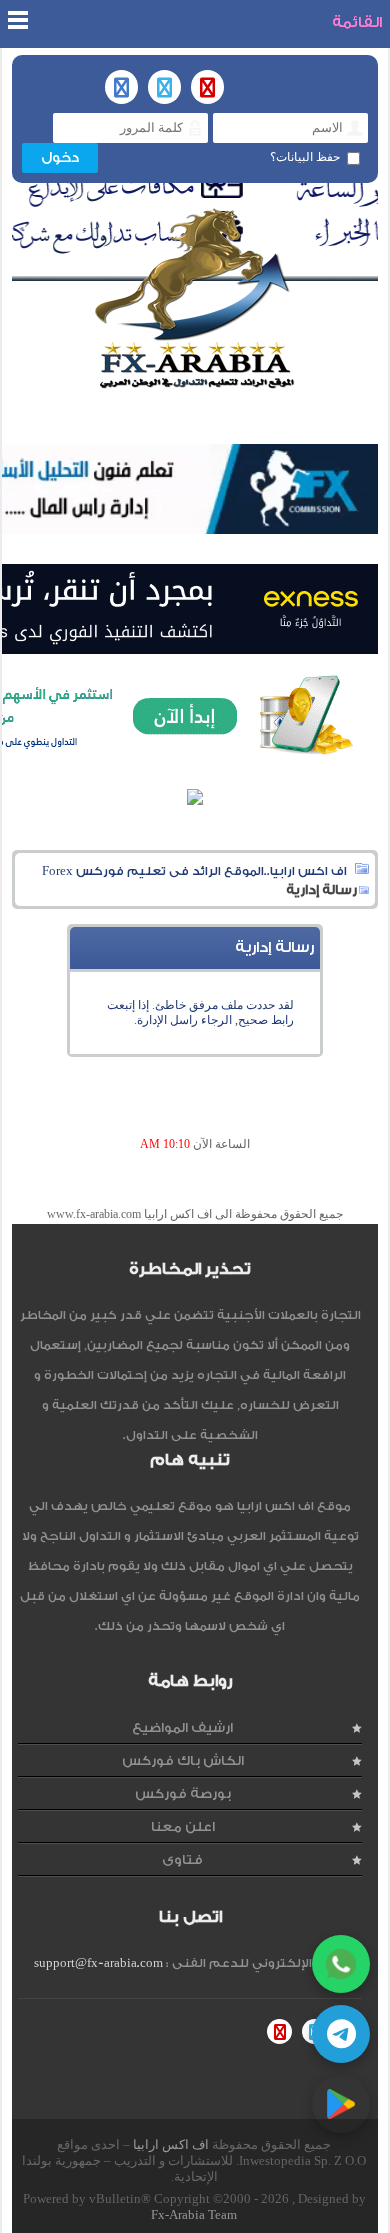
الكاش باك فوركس (183, 1760)
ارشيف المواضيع (182, 1727)
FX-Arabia (195, 298)
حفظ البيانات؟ (305, 157)
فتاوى (182, 1859)
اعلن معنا (183, 1826)
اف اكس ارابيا (171, 2144)
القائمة (357, 22)
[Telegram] (341, 2034)
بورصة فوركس (183, 1793)
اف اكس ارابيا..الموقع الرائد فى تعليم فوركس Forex (194, 871)
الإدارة (152, 1020)
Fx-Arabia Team (194, 2214)
